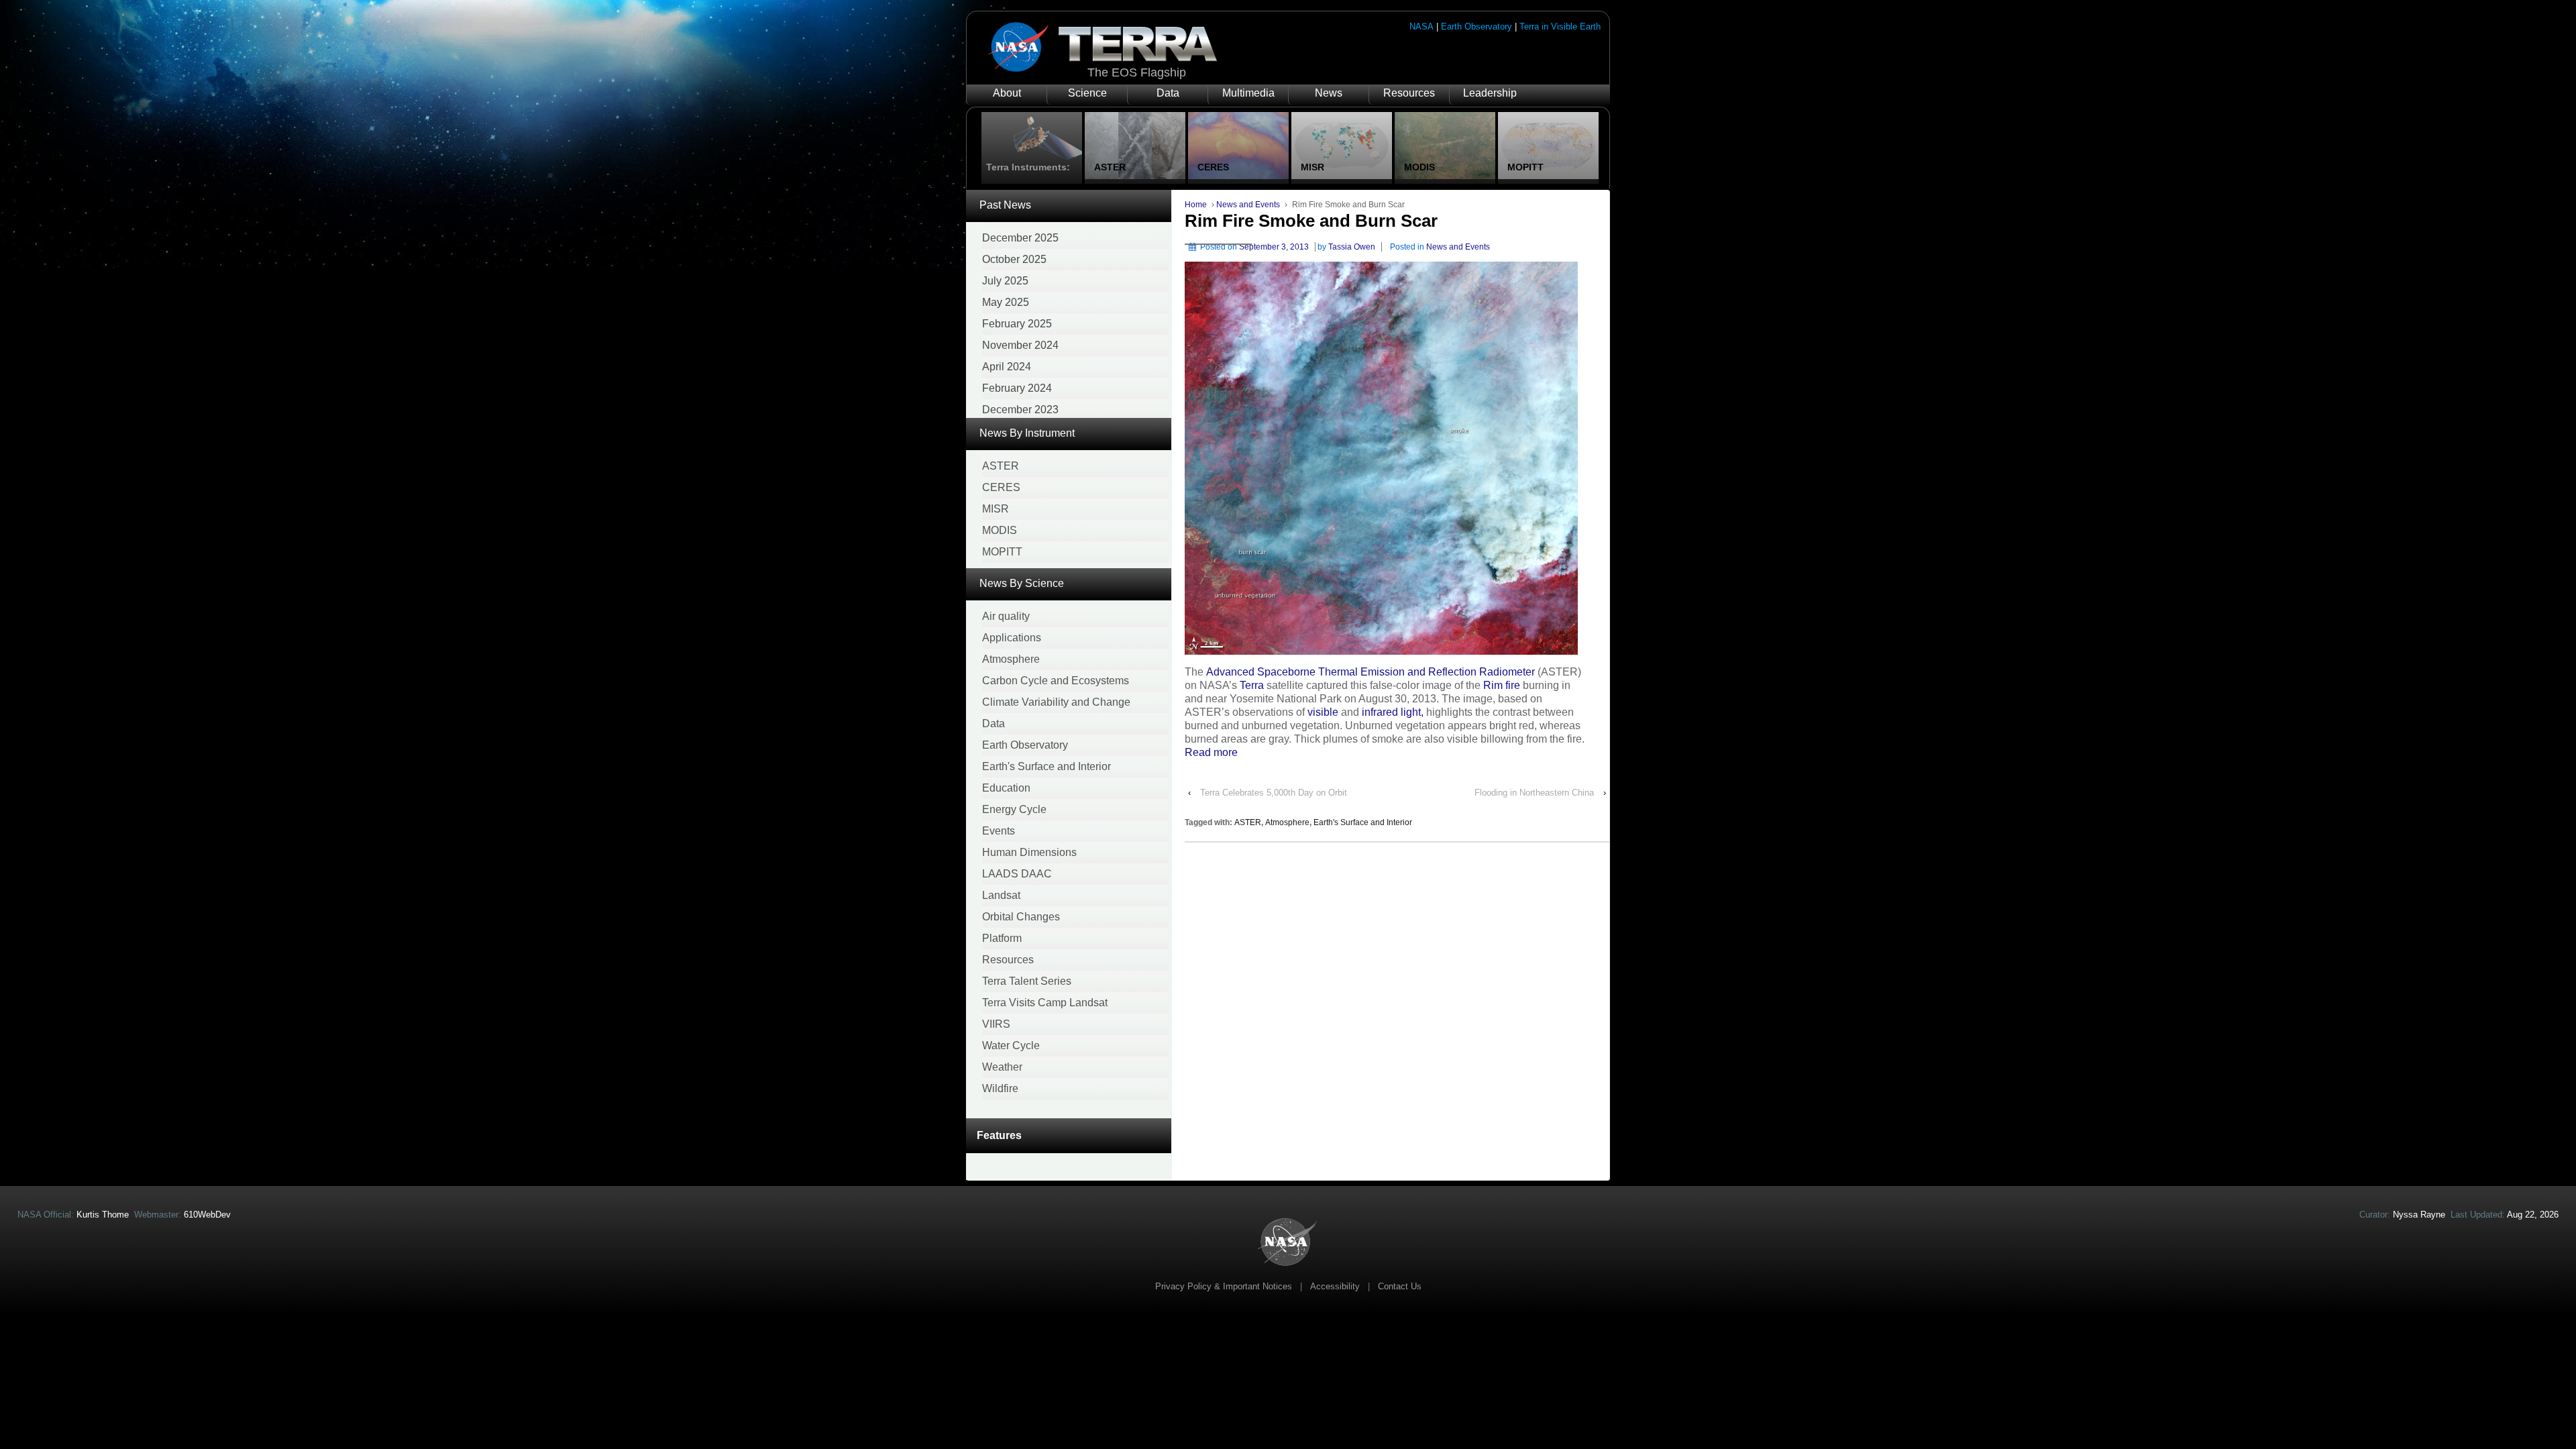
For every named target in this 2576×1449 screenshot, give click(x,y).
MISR (996, 509)
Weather (1002, 1067)
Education (1006, 788)
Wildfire (1000, 1088)
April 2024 (1007, 367)
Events (999, 831)
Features (999, 1135)
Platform (1002, 938)
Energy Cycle (1014, 809)
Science (1087, 93)
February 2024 (1017, 388)
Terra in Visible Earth (1560, 26)
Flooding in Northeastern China (1534, 793)
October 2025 (1014, 259)
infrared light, (1393, 712)
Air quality (1006, 616)
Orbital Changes (1021, 917)
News (1329, 93)
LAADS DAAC (1017, 874)
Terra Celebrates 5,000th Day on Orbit (1274, 793)
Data (1168, 93)
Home (1196, 205)
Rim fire (1502, 685)
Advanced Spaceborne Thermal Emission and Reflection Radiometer (1371, 672)
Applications (1012, 638)
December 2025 (1020, 238)
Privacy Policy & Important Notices (1224, 1286)
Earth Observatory (1477, 26)
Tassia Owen (1352, 247)
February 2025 (1017, 324)
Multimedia (1248, 93)
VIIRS (996, 1024)
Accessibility (1335, 1286)
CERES (1001, 487)
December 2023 (1020, 410)
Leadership (1490, 93)
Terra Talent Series (1027, 981)
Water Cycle (1011, 1045)
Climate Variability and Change (1056, 702)
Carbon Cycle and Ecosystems (1056, 681)
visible (1323, 712)
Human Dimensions (1029, 852)
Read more (1211, 752)
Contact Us (1400, 1286)
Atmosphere (1011, 659)
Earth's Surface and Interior (1046, 766)
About (1007, 93)
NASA (1421, 26)
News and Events (1248, 205)
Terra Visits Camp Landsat (1045, 1003)
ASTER (1001, 466)
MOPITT (1002, 552)
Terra (1252, 685)
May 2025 (1006, 302)
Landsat (1001, 895)
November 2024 (1020, 345)
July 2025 (1005, 281)
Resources (1409, 93)
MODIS (1000, 530)
